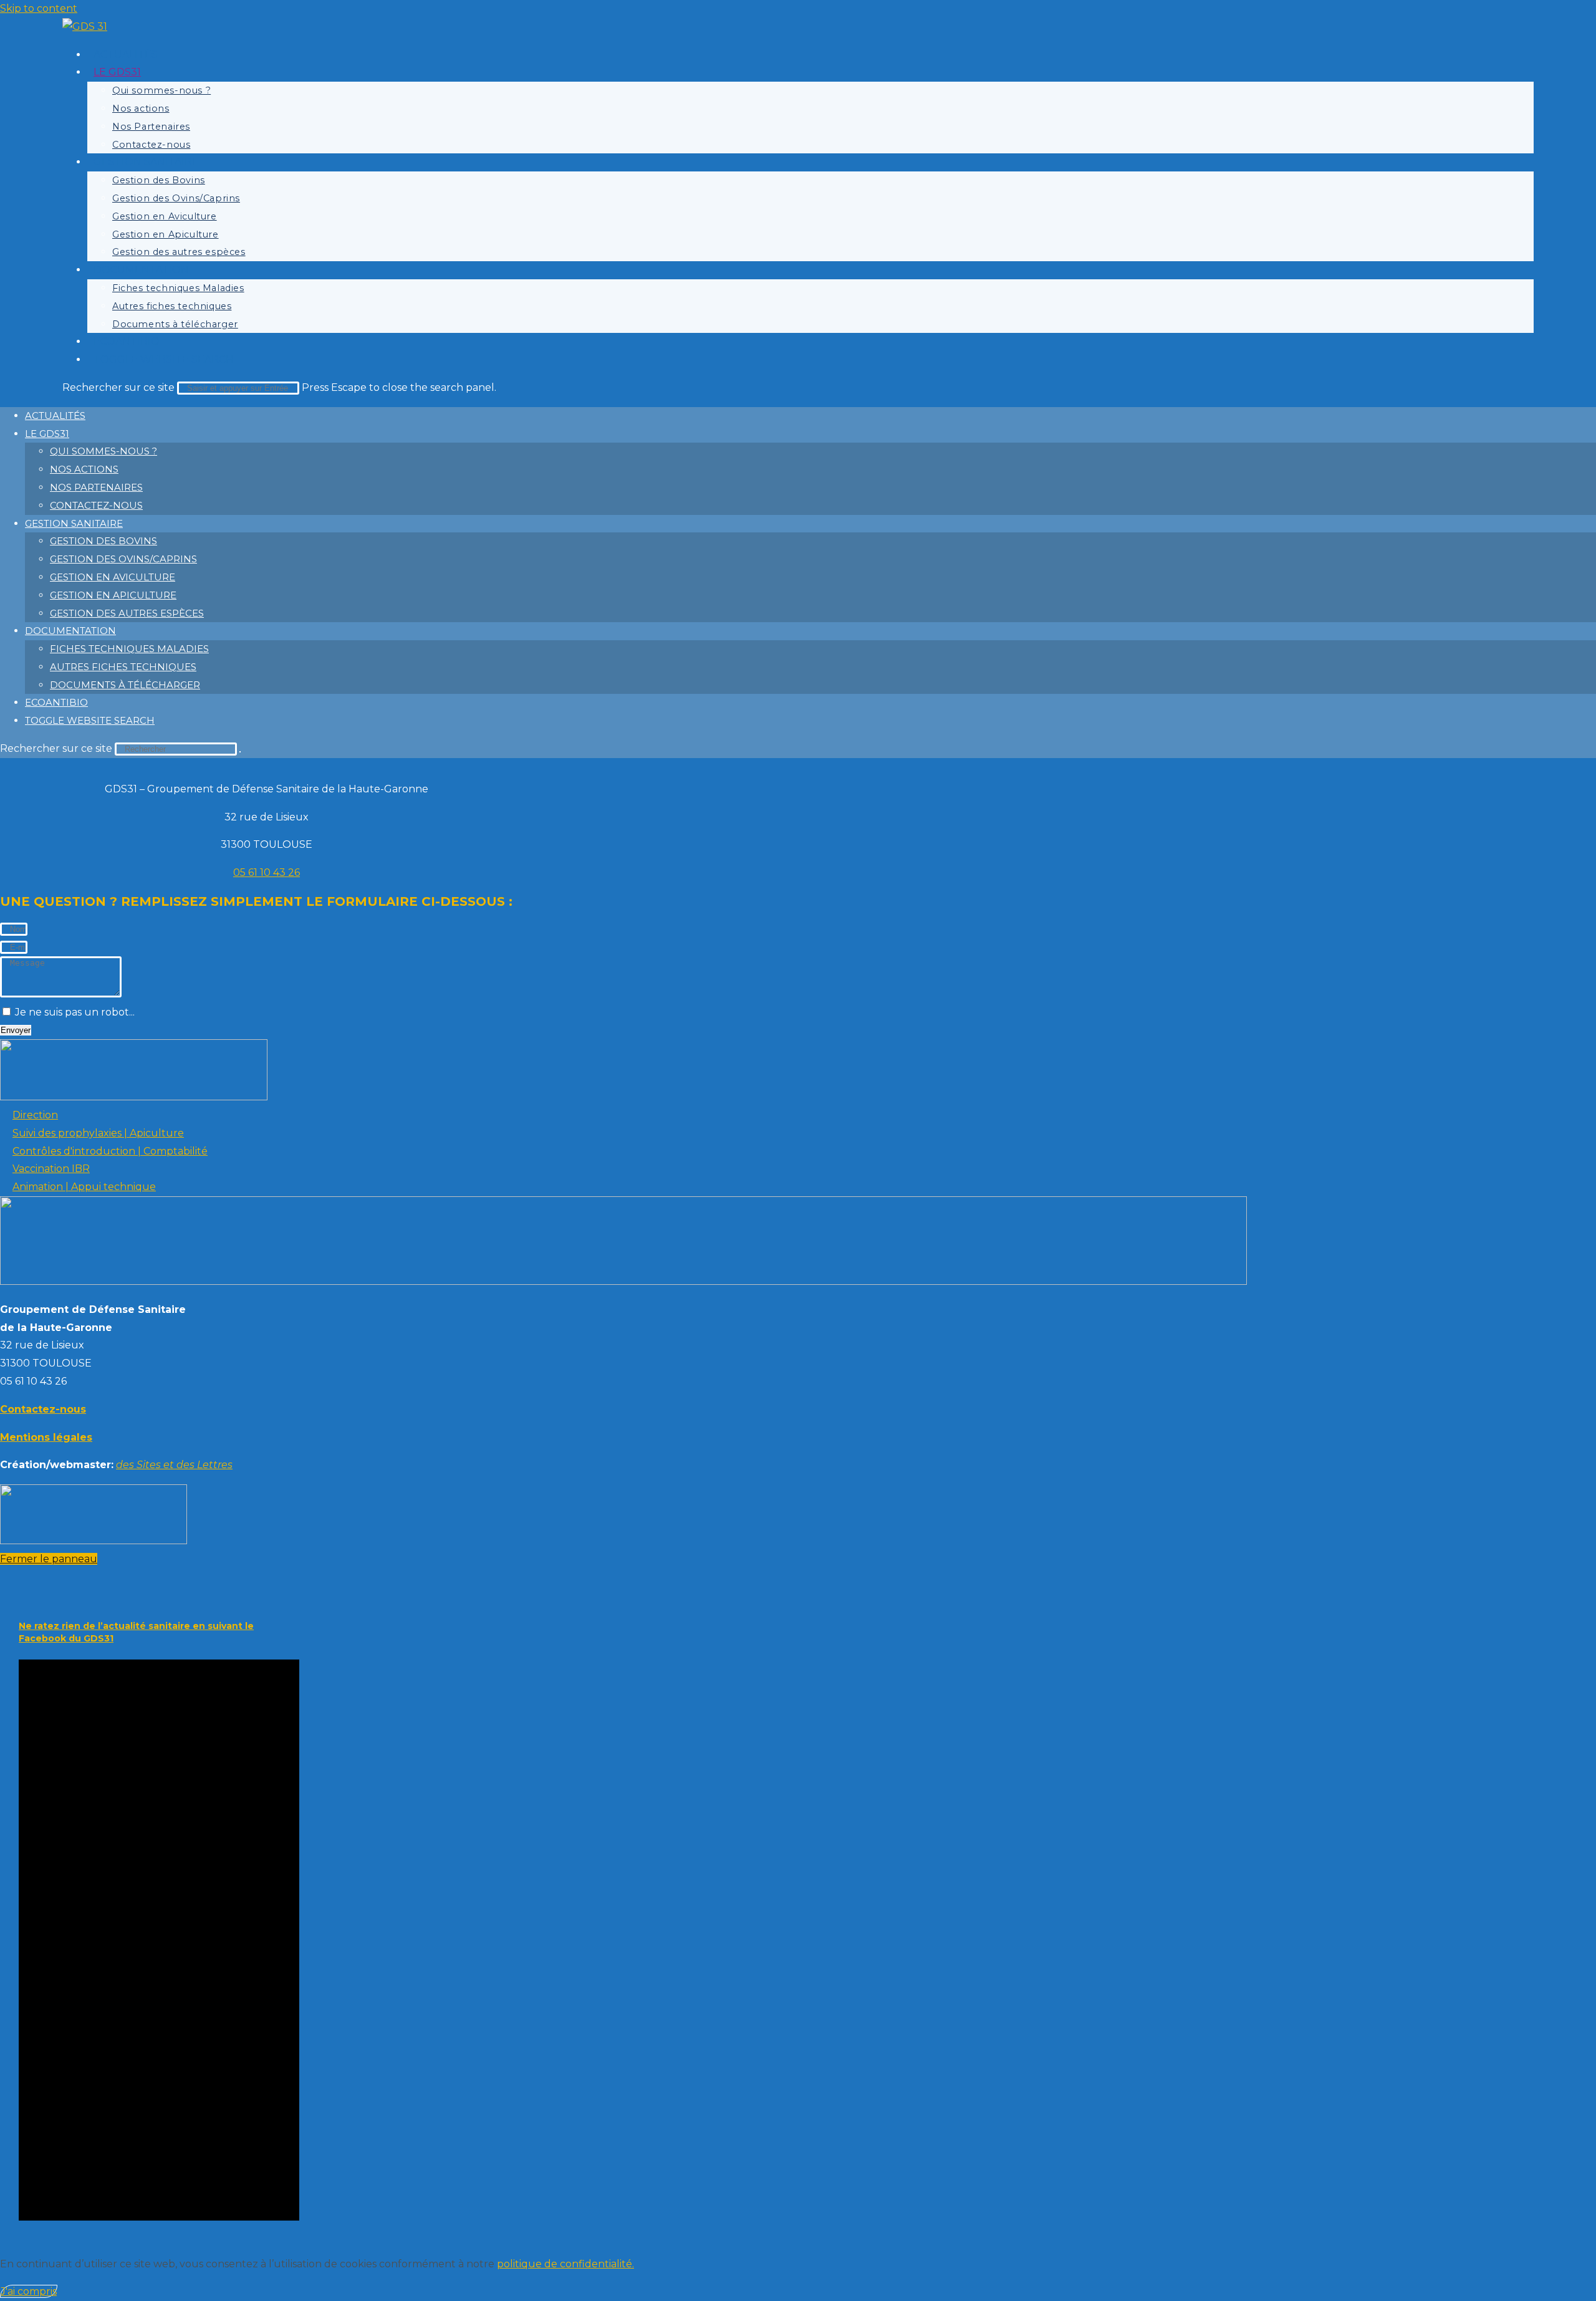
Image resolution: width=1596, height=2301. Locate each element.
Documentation (70, 631)
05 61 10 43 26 (267, 872)
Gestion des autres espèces (127, 613)
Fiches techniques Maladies (129, 649)
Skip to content (39, 8)
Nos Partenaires (96, 487)
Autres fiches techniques (123, 667)
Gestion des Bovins (103, 541)
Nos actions (84, 469)
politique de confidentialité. (565, 2264)
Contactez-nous (96, 505)
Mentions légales (46, 1437)
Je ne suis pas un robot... (75, 1012)
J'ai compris (29, 2291)
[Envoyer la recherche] (240, 752)
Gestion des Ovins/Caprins (123, 559)
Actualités (55, 416)
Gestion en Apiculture (113, 595)
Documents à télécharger (125, 685)
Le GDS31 (47, 434)
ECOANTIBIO (56, 702)
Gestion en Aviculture (113, 577)
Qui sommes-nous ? (103, 451)
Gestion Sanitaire (74, 523)
